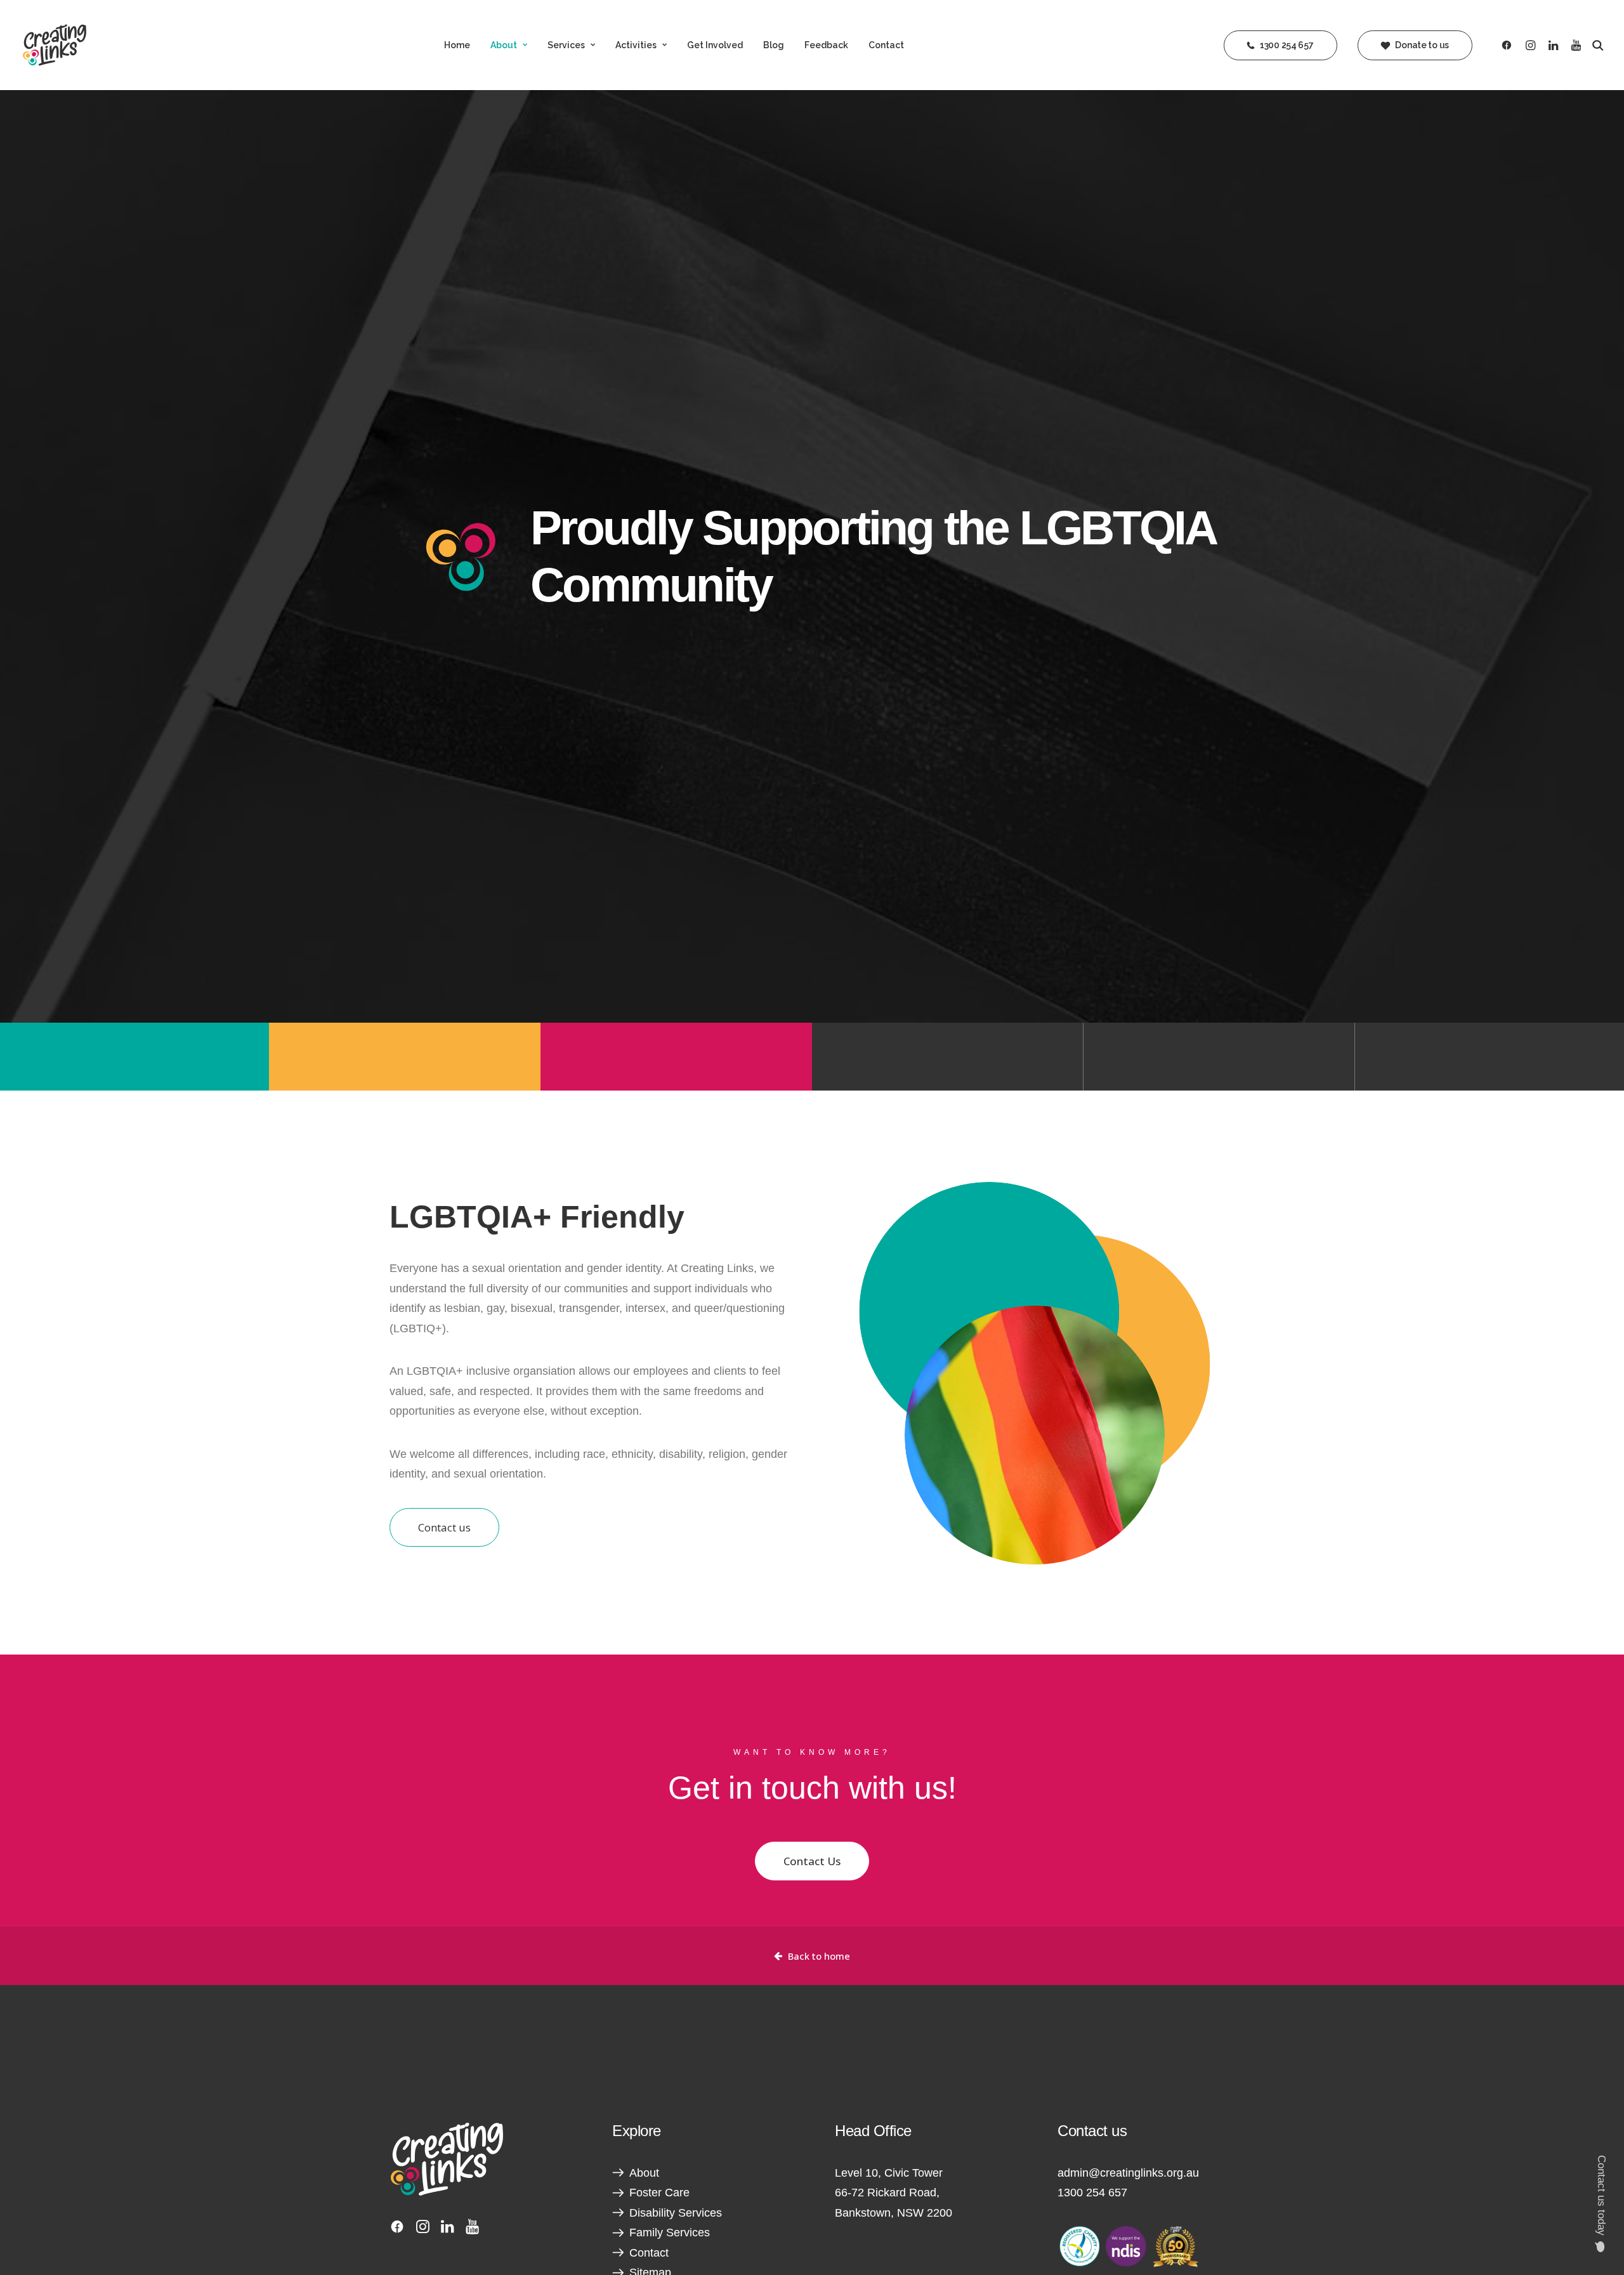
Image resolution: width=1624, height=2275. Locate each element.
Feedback (826, 45)
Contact (886, 45)
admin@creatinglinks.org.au (1128, 2173)
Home (457, 45)
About (504, 45)
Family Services (670, 2232)
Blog (774, 45)
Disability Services (676, 2213)
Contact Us (812, 1861)
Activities (636, 45)
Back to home (819, 1956)
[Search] (1595, 45)
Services (566, 45)
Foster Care (659, 2193)
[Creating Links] (55, 45)
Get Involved (715, 45)
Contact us (444, 1527)
